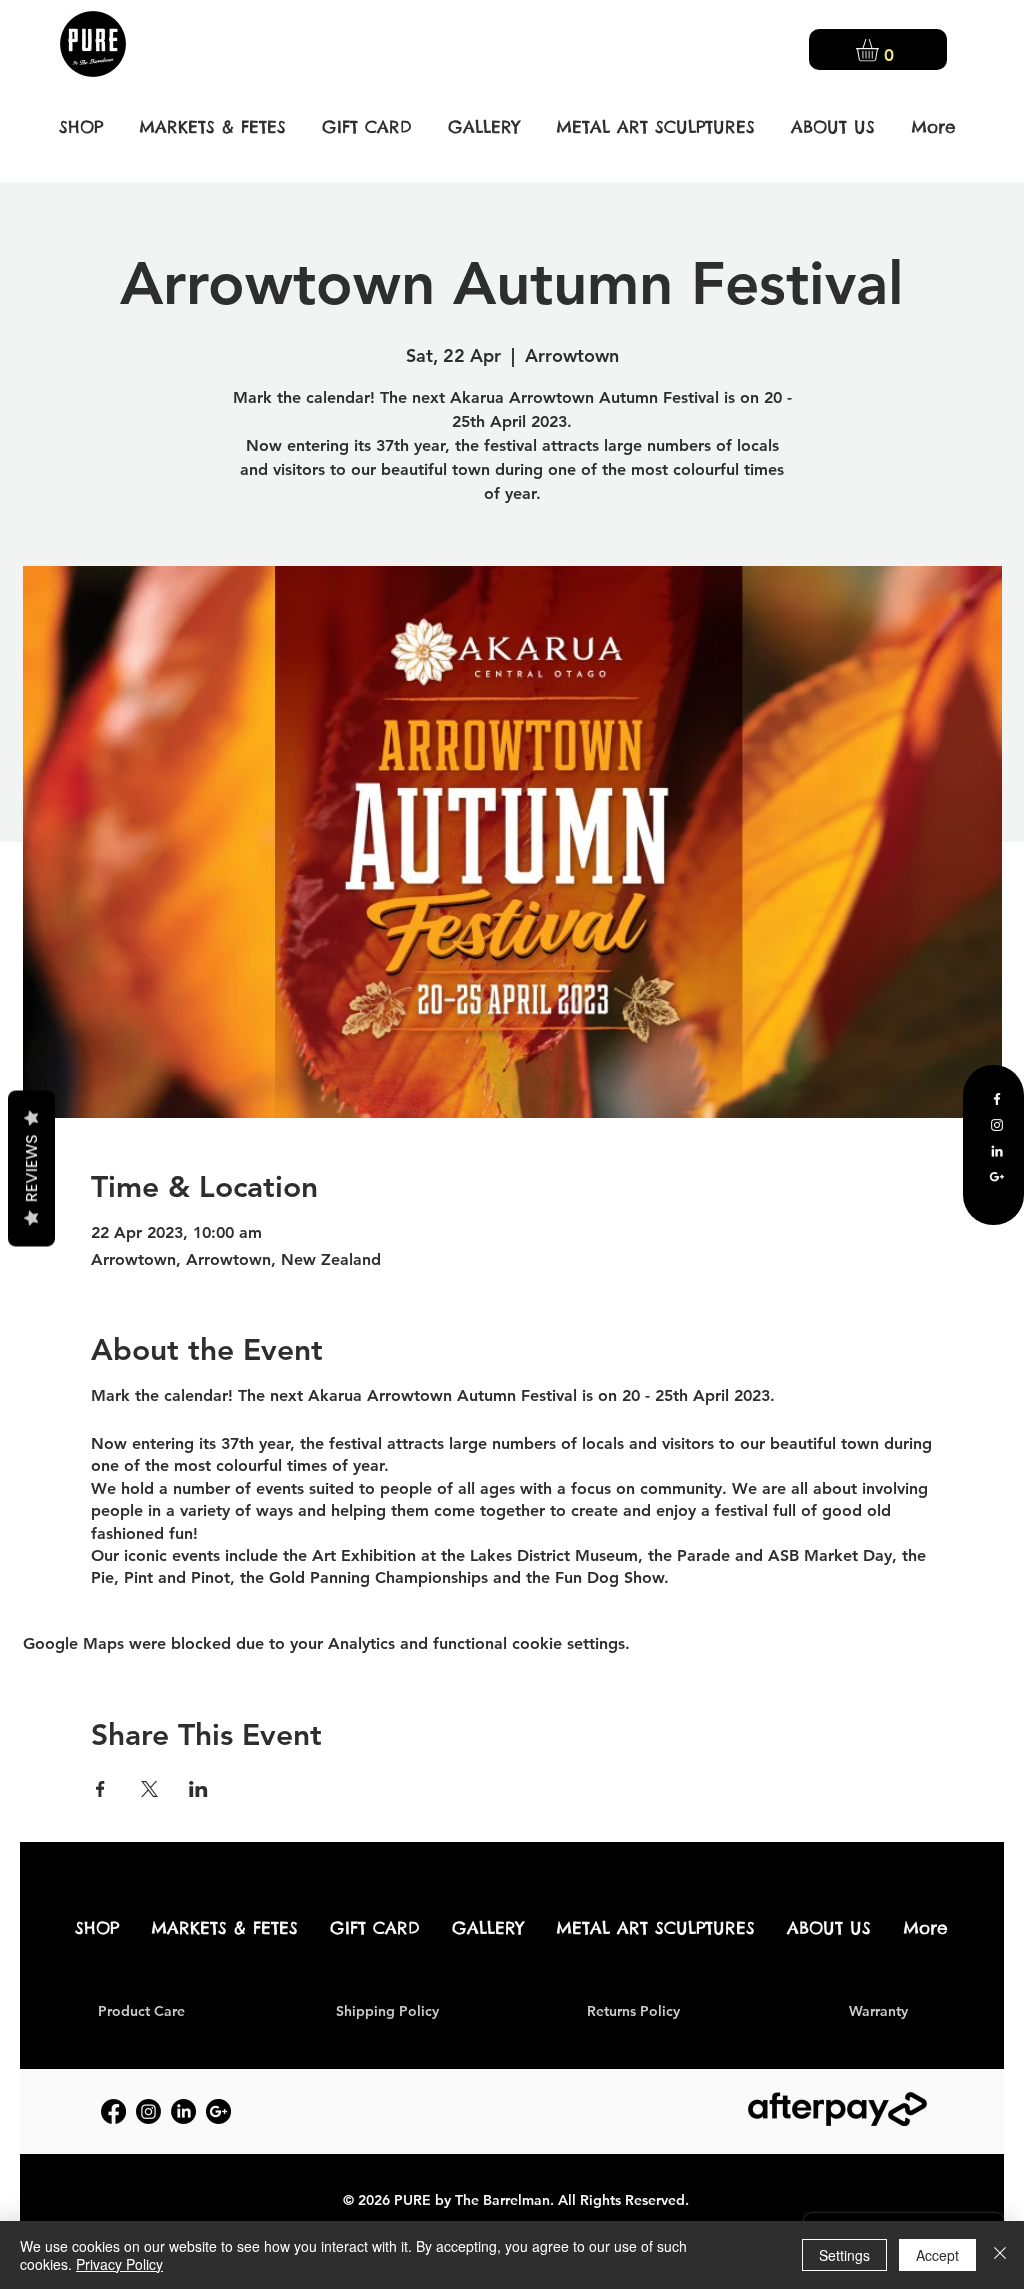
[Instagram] (997, 1125)
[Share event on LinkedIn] (198, 1789)
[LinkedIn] (997, 1151)
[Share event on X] (149, 1789)
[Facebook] (997, 1099)
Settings (844, 2255)
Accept (937, 2255)
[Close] (1000, 2255)
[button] (880, 50)
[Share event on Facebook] (100, 1789)
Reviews (31, 1168)
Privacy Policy (119, 2264)
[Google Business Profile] (997, 1177)
